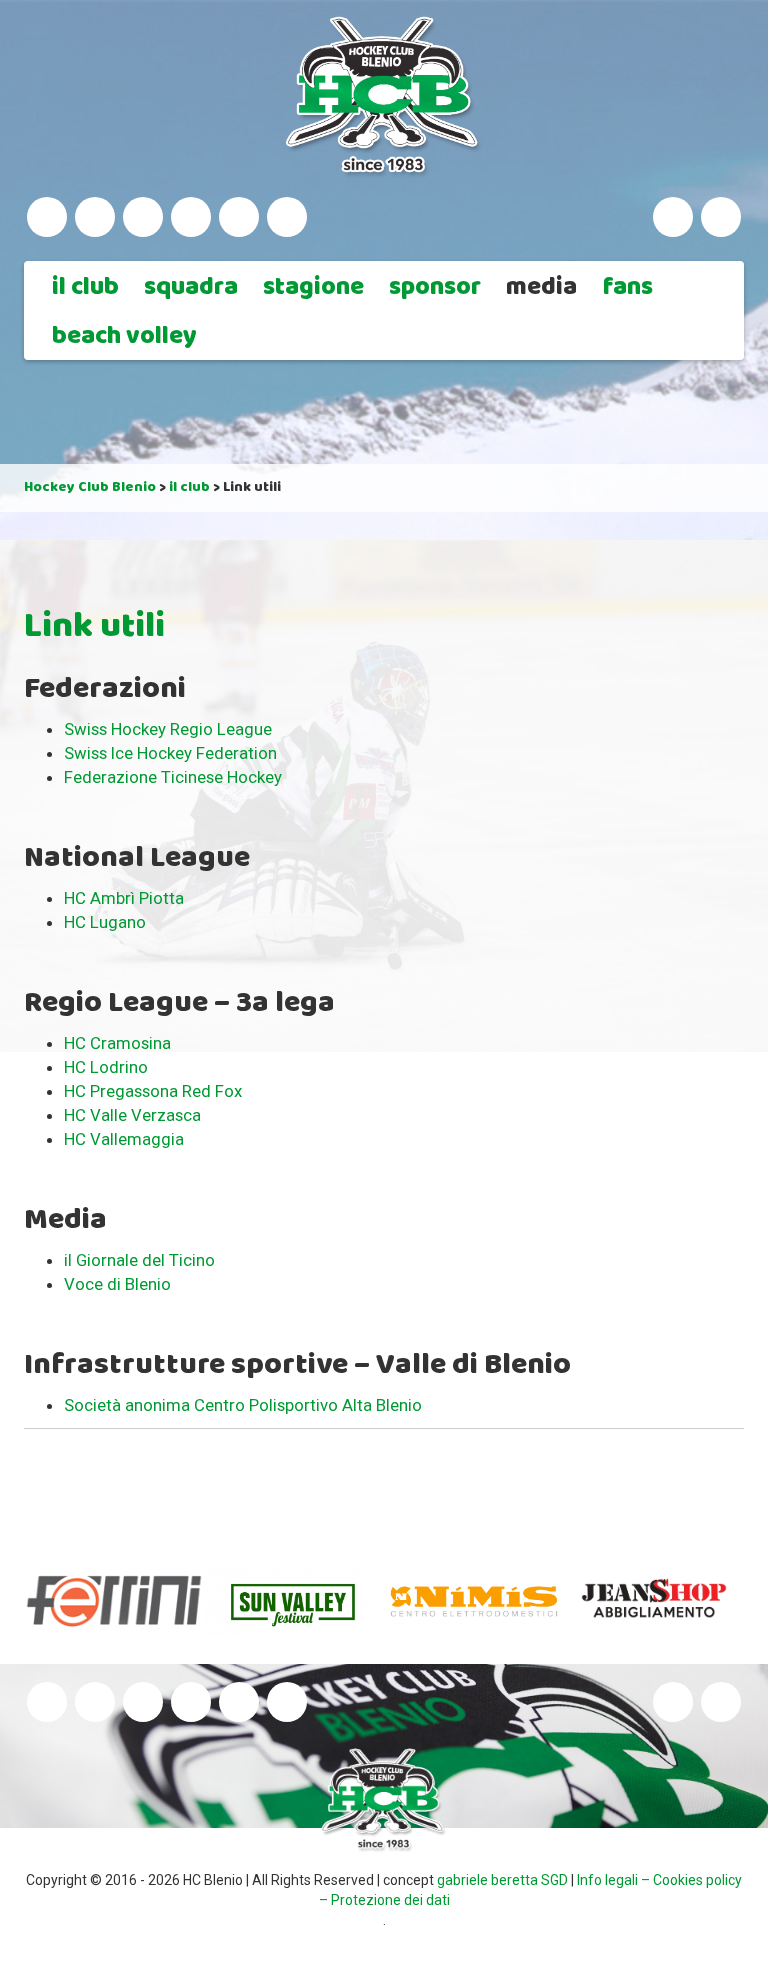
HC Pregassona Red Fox (153, 1091)
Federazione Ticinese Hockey (173, 777)
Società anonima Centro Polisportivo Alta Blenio (243, 1405)
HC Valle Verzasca (132, 1115)
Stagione (313, 289)
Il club (85, 289)
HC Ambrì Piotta (124, 898)
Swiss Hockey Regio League (168, 729)
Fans (628, 289)
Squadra (191, 289)
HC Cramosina (117, 1043)
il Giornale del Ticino (139, 1260)
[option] (114, 1601)
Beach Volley (124, 338)
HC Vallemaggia (124, 1139)
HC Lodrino (106, 1067)
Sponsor (435, 289)
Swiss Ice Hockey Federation (170, 753)
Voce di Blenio (117, 1284)
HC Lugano (105, 922)
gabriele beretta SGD (502, 1880)
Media (541, 289)
